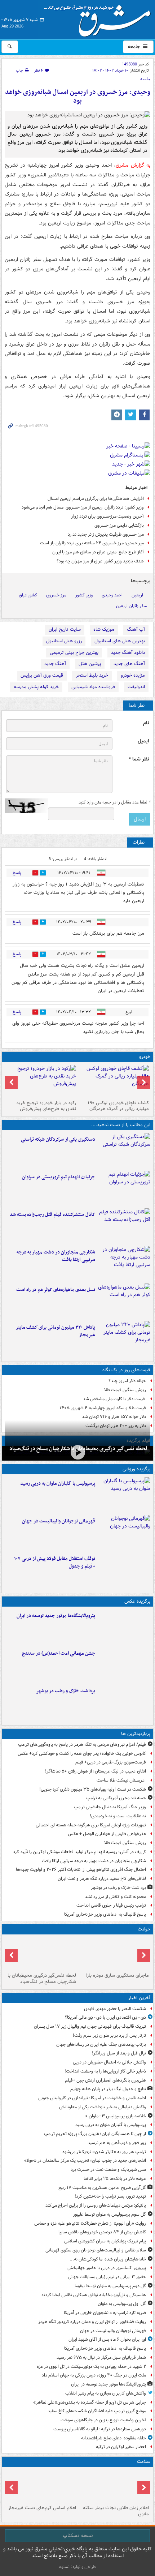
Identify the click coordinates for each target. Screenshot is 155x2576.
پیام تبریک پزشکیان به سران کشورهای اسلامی (105, 2241)
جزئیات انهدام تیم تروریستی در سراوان (59, 1177)
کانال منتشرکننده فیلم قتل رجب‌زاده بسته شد (52, 1215)
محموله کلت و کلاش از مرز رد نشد (115, 1897)
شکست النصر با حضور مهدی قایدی (115, 2009)
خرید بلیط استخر (92, 675)
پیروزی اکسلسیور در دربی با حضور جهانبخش (107, 2268)
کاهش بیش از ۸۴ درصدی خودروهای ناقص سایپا (102, 2232)
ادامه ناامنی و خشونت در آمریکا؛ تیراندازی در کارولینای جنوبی (92, 2098)
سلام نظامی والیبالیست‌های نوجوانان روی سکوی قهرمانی (96, 2250)
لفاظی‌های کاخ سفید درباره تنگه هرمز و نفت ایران (102, 1879)
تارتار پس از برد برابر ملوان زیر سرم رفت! (109, 2035)
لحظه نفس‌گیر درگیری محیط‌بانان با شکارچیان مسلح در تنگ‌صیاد (42, 1979)
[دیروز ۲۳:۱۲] (124, 1570)
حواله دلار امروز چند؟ (127, 1381)
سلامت (144, 2462)
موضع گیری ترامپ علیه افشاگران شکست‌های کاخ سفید (97, 2411)
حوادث (144, 1929)
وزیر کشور (84, 595)
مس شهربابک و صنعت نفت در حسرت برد (108, 2170)
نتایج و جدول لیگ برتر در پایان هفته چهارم (108, 2089)
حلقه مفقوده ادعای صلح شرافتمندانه (114, 2438)
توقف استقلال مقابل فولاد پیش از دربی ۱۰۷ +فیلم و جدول (55, 1563)
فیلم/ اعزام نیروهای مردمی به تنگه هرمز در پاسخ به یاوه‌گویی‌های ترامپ (82, 1745)
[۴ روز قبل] (41, 1081)
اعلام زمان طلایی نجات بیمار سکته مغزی (116, 2511)
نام (146, 723)
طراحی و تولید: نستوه (77, 2567)
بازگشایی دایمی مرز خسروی (119, 525)
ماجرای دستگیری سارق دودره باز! (117, 1975)
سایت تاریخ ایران (65, 629)
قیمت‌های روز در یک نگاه (126, 1370)
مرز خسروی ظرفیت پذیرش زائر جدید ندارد (106, 534)
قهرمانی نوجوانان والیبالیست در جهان (59, 1521)
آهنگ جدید (55, 664)
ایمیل (143, 741)
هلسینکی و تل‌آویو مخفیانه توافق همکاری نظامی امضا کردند (94, 2295)
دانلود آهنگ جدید (128, 653)
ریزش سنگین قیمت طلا (125, 1390)
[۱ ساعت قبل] (124, 1495)
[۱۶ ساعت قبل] (114, 2486)
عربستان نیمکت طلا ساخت (121, 1780)
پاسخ (17, 873)
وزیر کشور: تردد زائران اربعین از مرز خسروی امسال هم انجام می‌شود (83, 507)
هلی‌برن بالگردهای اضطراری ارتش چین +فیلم (105, 2080)
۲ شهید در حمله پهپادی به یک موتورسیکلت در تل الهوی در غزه (91, 2367)
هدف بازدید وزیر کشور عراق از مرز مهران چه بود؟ (100, 561)
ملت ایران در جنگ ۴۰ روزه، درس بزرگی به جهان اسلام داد (94, 2375)
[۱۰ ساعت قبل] (124, 1226)
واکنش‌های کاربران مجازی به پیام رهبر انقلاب (106, 2393)
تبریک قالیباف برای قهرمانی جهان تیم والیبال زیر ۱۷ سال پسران (90, 2026)
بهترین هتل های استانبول (120, 641)
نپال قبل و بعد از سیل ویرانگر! (119, 2053)
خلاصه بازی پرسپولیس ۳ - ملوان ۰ (116, 2116)
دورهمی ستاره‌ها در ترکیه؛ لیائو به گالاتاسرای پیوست (100, 2429)
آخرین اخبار (139, 1998)
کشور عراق (28, 595)
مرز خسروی (56, 595)
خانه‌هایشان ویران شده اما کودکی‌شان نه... (108, 2259)
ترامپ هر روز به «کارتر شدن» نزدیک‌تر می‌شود (104, 2152)
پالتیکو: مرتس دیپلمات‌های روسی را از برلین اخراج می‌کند (96, 2205)
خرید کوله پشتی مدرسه (36, 687)
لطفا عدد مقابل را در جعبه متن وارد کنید (114, 802)
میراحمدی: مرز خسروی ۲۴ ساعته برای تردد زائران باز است (92, 543)
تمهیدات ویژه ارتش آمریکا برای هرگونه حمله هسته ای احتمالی (91, 1825)
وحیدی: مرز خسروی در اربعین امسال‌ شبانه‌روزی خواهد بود (78, 97)
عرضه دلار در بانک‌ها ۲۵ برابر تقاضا (115, 2179)
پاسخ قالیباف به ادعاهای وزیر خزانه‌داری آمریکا (105, 1914)
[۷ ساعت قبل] (124, 1188)
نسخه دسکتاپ (78, 2536)
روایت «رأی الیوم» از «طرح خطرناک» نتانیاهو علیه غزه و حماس (90, 2223)
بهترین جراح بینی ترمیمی (74, 653)
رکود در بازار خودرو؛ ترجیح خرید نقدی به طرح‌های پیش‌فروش (46, 1106)
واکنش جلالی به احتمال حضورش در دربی (109, 2062)
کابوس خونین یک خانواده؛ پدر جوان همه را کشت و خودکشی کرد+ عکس (82, 1754)
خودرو (145, 1057)
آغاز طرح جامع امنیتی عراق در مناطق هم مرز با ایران (98, 552)
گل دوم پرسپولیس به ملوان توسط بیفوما (110, 2286)
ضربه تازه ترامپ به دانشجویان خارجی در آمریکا (105, 2313)
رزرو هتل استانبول (64, 641)
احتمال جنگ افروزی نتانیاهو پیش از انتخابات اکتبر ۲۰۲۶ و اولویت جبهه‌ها (81, 1870)
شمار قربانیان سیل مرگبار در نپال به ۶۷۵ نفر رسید (101, 2358)
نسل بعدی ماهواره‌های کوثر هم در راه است (56, 1290)
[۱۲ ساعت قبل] (114, 1081)
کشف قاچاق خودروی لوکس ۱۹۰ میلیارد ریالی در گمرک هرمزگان (118, 1106)
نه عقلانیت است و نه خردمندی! (118, 1816)
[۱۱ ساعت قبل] (124, 1338)
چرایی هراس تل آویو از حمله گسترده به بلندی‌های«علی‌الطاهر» (90, 2402)
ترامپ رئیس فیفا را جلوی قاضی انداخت (111, 1905)
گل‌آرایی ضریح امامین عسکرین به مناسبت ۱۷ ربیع (102, 2188)
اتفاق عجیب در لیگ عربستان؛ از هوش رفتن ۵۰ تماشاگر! (96, 1771)
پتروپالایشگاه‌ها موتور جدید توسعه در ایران (56, 1616)
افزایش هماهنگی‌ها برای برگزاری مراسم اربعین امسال (96, 499)
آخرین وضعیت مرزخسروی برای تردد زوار (108, 516)
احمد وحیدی (112, 595)
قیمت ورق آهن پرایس (42, 675)
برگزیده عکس (137, 1601)
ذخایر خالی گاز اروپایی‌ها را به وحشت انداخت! (105, 2071)
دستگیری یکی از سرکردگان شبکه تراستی (58, 1139)
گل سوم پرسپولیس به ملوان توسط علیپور (110, 2214)
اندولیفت (136, 687)
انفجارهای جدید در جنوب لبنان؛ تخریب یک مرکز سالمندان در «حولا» (85, 2161)
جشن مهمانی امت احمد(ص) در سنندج (59, 1653)
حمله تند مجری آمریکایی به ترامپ (116, 1798)
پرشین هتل (90, 664)
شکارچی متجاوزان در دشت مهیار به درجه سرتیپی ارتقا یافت (56, 1256)
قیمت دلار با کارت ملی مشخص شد (114, 1399)
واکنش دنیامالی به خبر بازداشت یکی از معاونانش (103, 2107)
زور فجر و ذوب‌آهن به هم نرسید (117, 2143)
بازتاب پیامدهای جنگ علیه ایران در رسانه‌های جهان (101, 2044)
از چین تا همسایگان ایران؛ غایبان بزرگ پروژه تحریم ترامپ (95, 2134)
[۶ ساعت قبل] (77, 1452)
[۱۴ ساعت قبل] (124, 1702)
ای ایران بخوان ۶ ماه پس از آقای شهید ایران (107, 2339)
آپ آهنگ (136, 629)
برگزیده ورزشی (136, 1469)
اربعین (137, 595)
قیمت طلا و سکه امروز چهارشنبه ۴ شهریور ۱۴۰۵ (103, 1408)
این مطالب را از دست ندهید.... (121, 1125)
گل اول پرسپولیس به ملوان (122, 2304)
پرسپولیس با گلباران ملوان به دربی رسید (58, 1484)
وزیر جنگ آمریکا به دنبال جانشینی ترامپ (110, 1807)
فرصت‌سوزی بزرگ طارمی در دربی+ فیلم (111, 1762)
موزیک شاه (104, 629)
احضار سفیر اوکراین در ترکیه (121, 2447)
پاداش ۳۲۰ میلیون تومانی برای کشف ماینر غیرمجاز (55, 1331)
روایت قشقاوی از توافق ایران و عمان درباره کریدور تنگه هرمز (92, 2322)
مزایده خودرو (133, 675)
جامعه (135, 47)
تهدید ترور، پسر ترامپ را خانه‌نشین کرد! (110, 2196)
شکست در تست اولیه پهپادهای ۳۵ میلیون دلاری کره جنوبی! (93, 1789)
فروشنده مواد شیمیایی (93, 687)
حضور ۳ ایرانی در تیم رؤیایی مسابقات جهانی (107, 2277)
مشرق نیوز (99, 18)
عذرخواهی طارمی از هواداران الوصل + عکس (107, 1834)
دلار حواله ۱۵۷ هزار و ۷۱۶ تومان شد (114, 1417)
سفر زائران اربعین (131, 606)
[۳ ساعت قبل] (124, 1532)
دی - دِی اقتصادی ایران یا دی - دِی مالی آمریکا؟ (105, 2017)
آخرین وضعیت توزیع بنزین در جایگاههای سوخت (103, 2420)
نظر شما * (139, 759)
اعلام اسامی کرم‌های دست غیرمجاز (42, 2508)
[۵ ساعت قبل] (124, 1150)
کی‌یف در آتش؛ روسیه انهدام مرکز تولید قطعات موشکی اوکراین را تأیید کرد (79, 1852)
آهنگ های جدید (129, 664)
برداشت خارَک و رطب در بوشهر (66, 1691)
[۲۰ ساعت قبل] (41, 2486)
